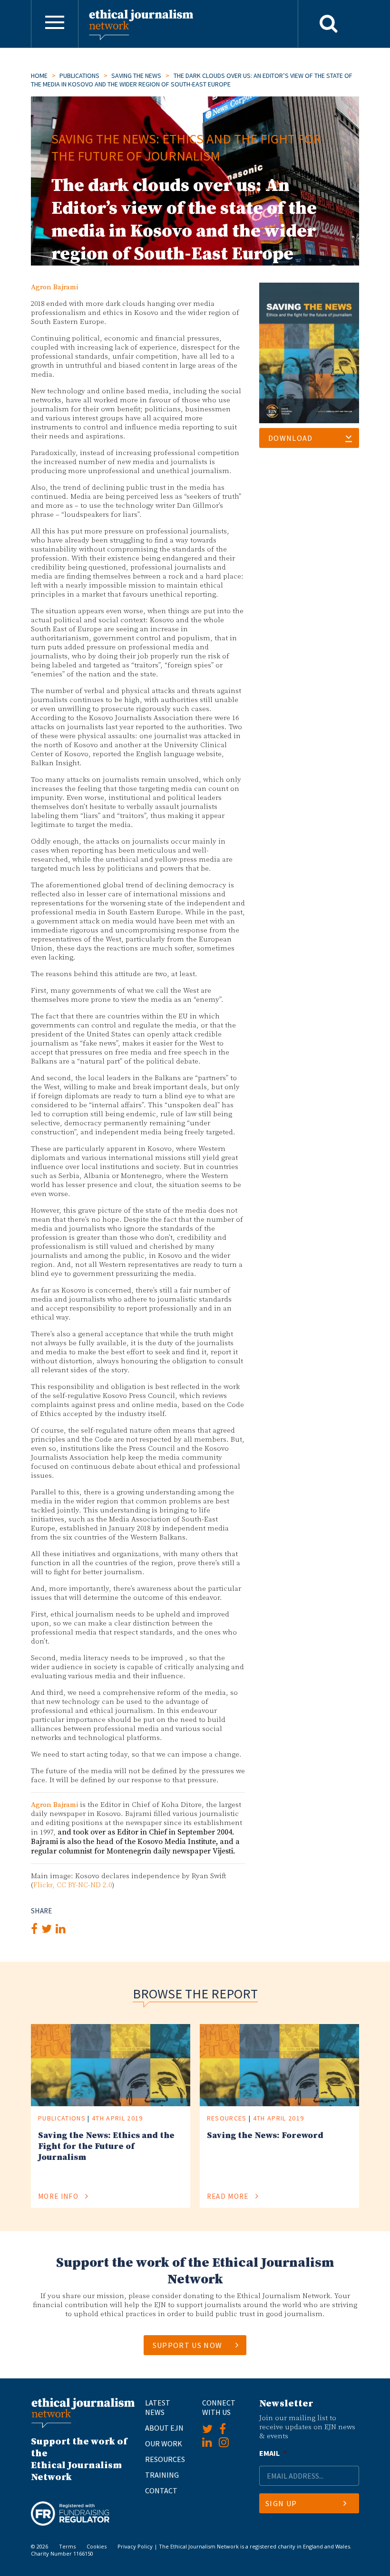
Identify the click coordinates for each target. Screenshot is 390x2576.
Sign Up (281, 2503)
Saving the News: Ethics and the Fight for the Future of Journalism (106, 2146)
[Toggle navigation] (55, 24)
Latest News (158, 2407)
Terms (67, 2546)
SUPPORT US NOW (188, 2345)
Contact (161, 2490)
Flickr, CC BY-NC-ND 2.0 (73, 1885)
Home (39, 76)
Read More (229, 2196)
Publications (79, 76)
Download (291, 438)
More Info (59, 2196)
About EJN (164, 2428)
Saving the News (136, 76)
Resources (227, 2118)
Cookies (97, 2546)
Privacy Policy (135, 2546)
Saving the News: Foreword (265, 2135)
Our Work (164, 2443)
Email (273, 2453)
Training (162, 2475)
